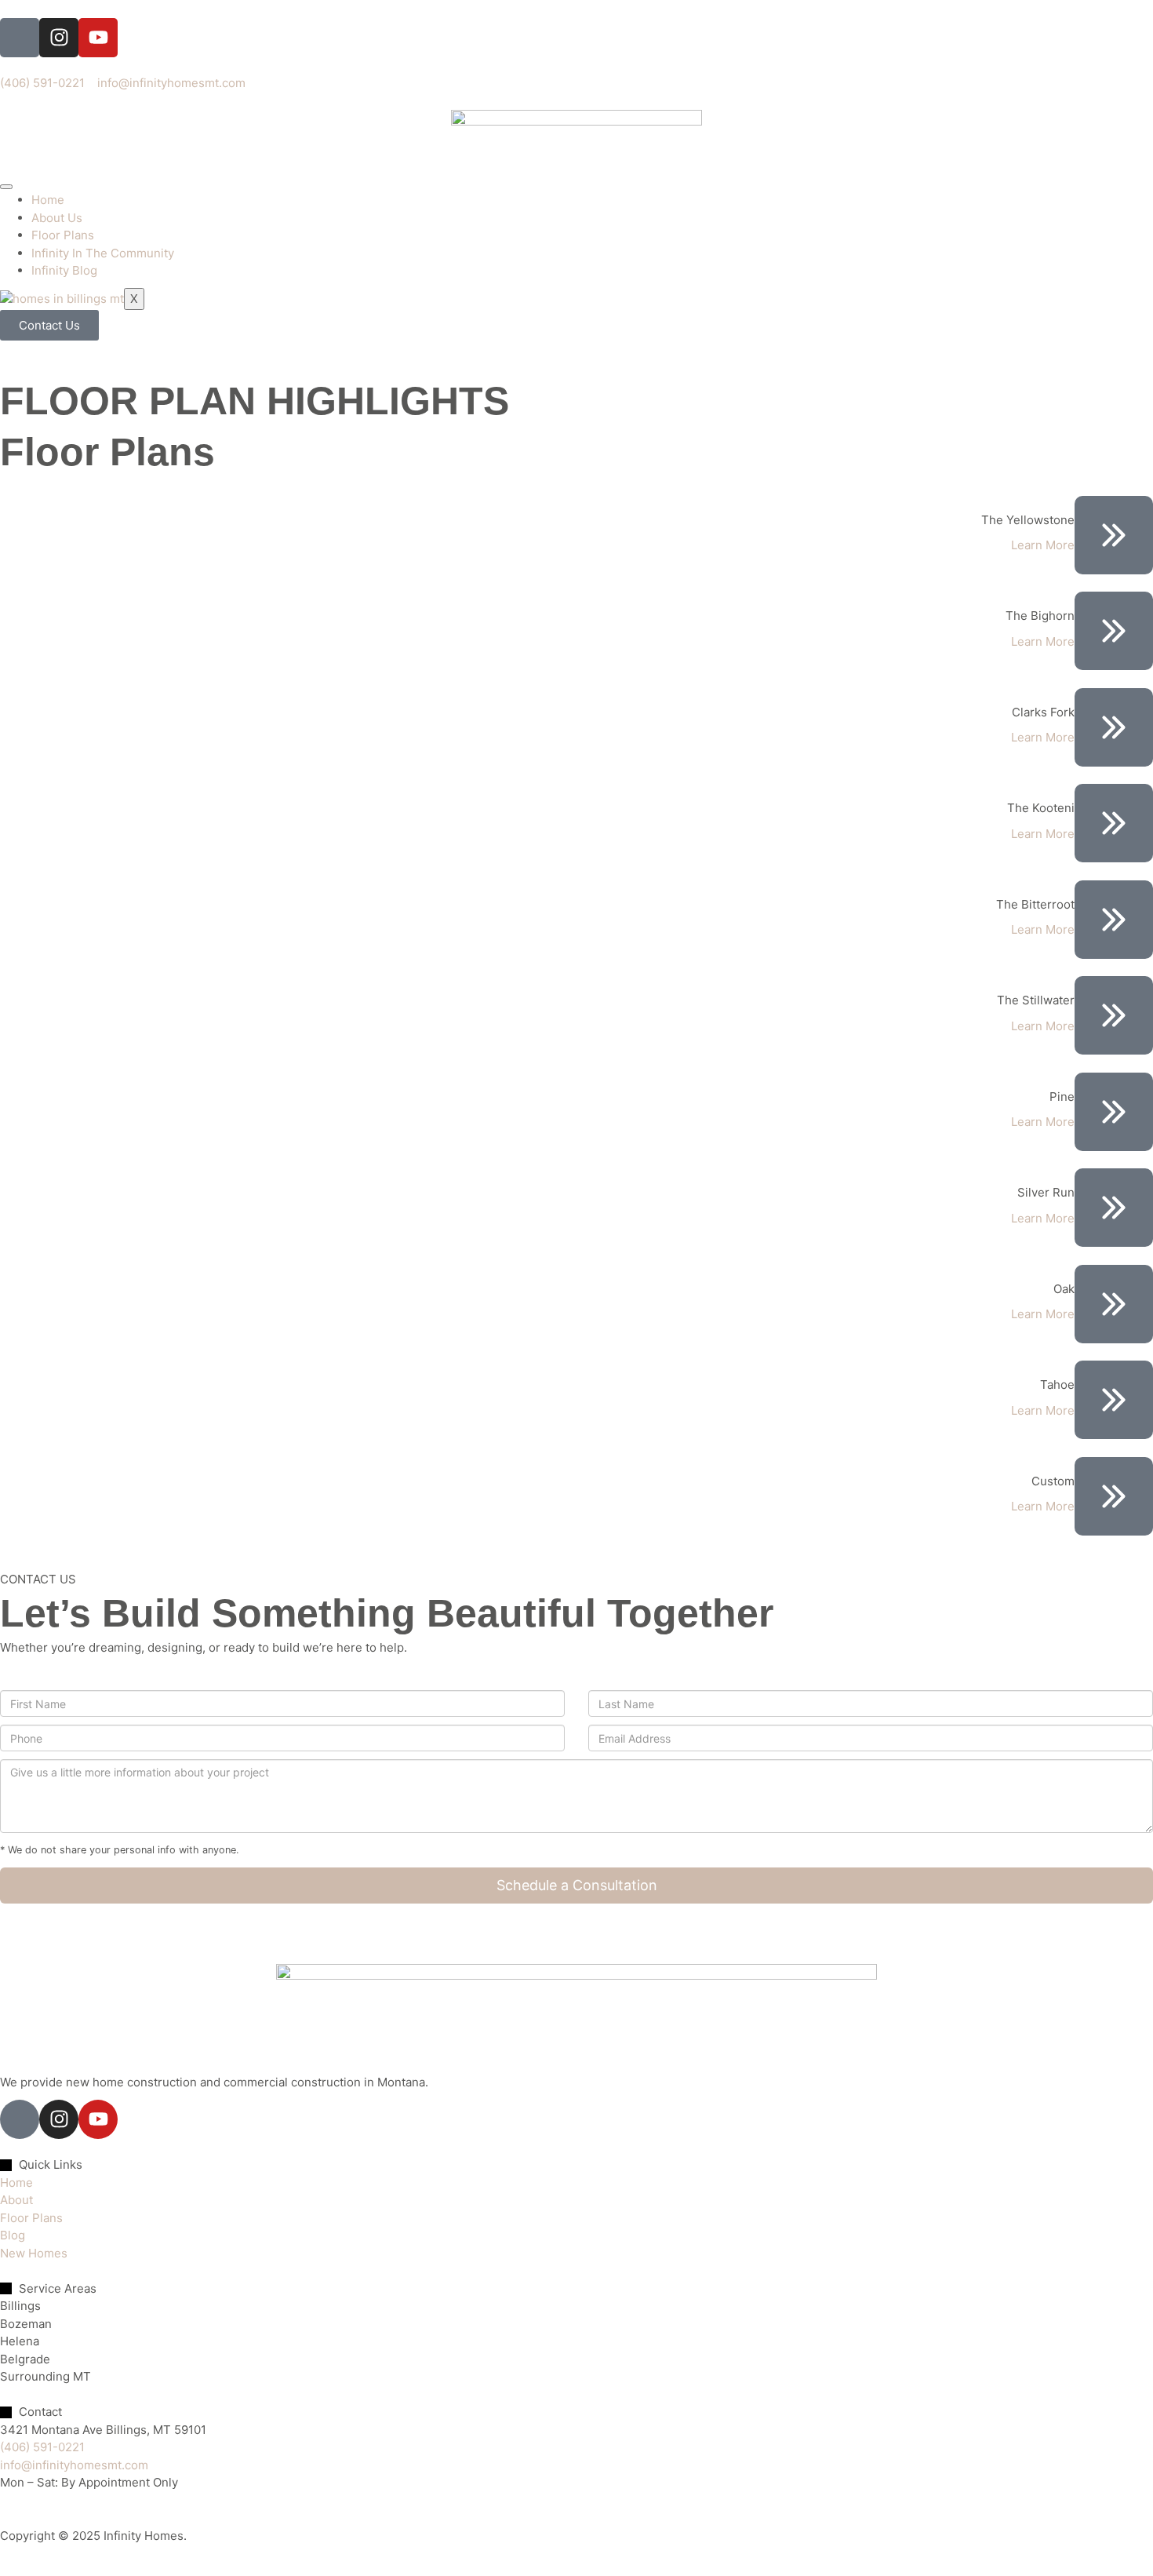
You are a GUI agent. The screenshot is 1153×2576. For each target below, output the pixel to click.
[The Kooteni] (1114, 823)
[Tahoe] (1114, 1400)
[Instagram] (59, 38)
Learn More (1043, 545)
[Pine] (1114, 1112)
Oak (1064, 1289)
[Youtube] (98, 38)
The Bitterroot (1035, 904)
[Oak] (1114, 1304)
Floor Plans (63, 235)
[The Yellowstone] (1114, 535)
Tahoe (1057, 1385)
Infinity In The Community (103, 253)
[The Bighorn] (1114, 631)
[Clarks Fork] (1114, 727)
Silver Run (1046, 1192)
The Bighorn (1040, 616)
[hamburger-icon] (6, 187)
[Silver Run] (1114, 1208)
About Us (57, 218)
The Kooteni (1041, 808)
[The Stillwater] (1114, 1015)
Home (48, 200)
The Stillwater (1036, 1000)
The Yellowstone (1028, 520)
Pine (1062, 1097)
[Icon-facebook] (20, 38)
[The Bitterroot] (1114, 920)
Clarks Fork (1043, 712)
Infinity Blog (64, 270)
